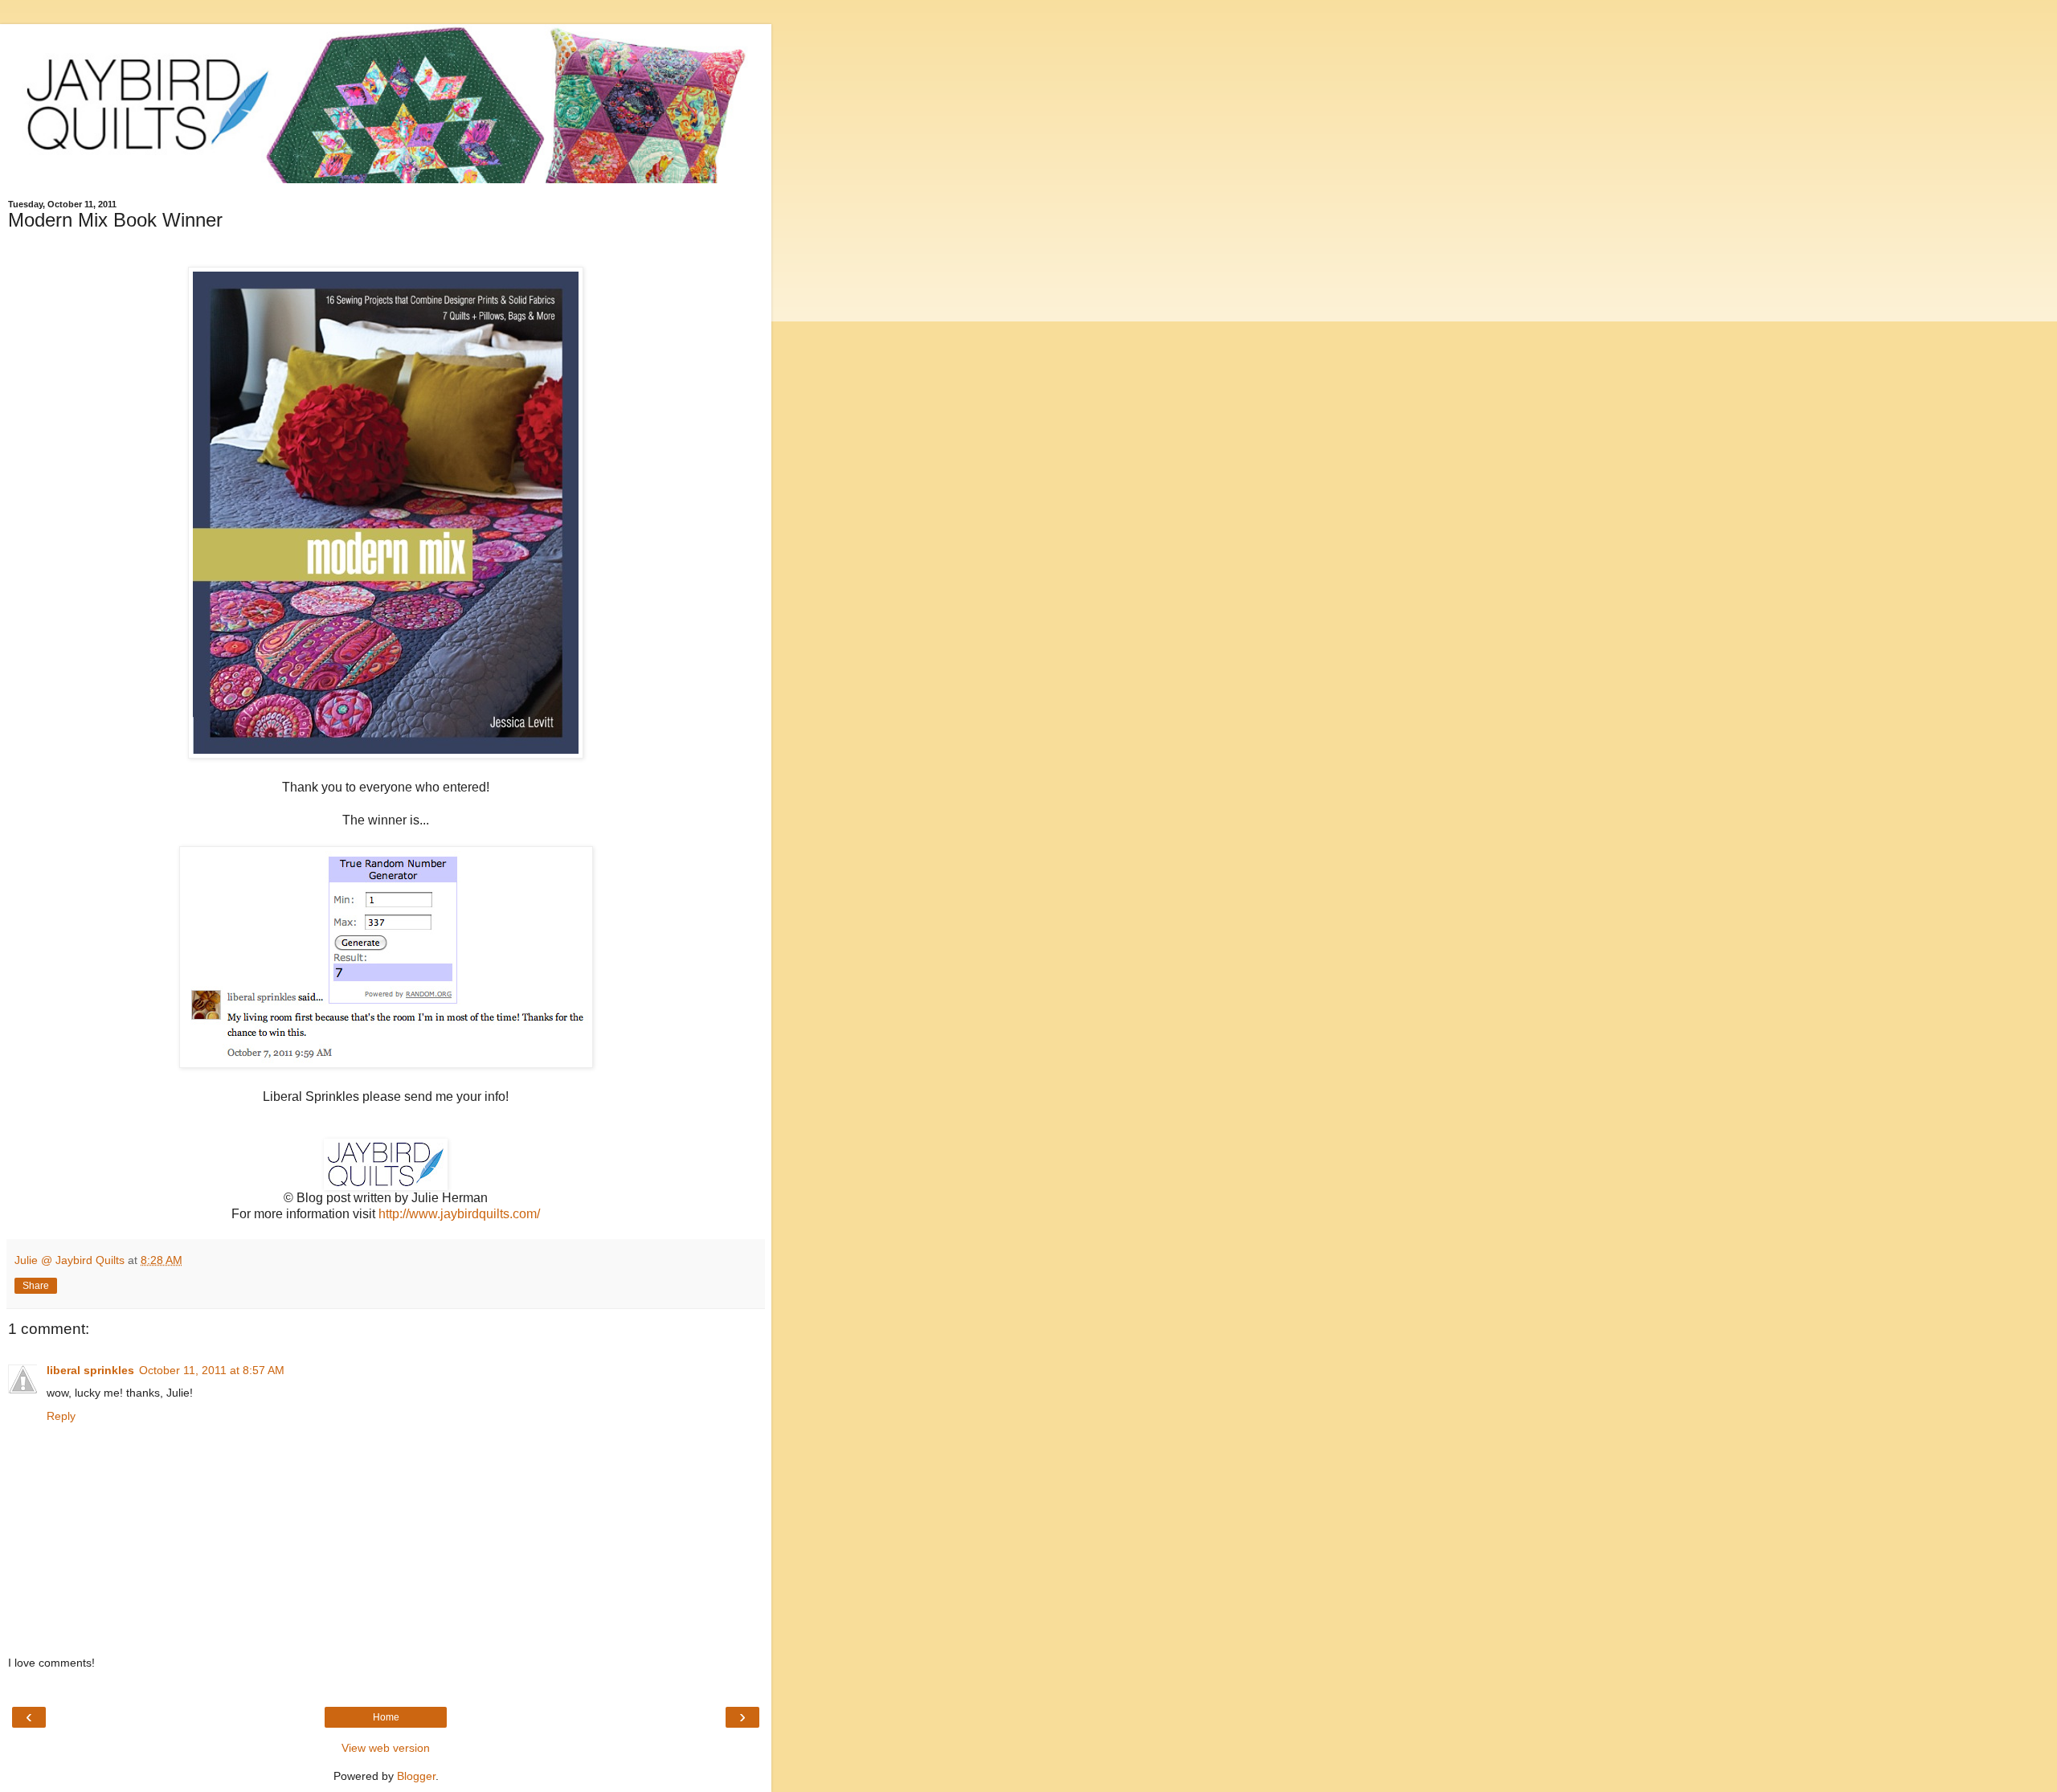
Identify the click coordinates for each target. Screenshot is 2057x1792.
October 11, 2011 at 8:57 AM (212, 1370)
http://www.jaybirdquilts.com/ (459, 1214)
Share (36, 1286)
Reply (61, 1416)
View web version (386, 1748)
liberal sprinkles (90, 1370)
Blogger (416, 1776)
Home (386, 1717)
